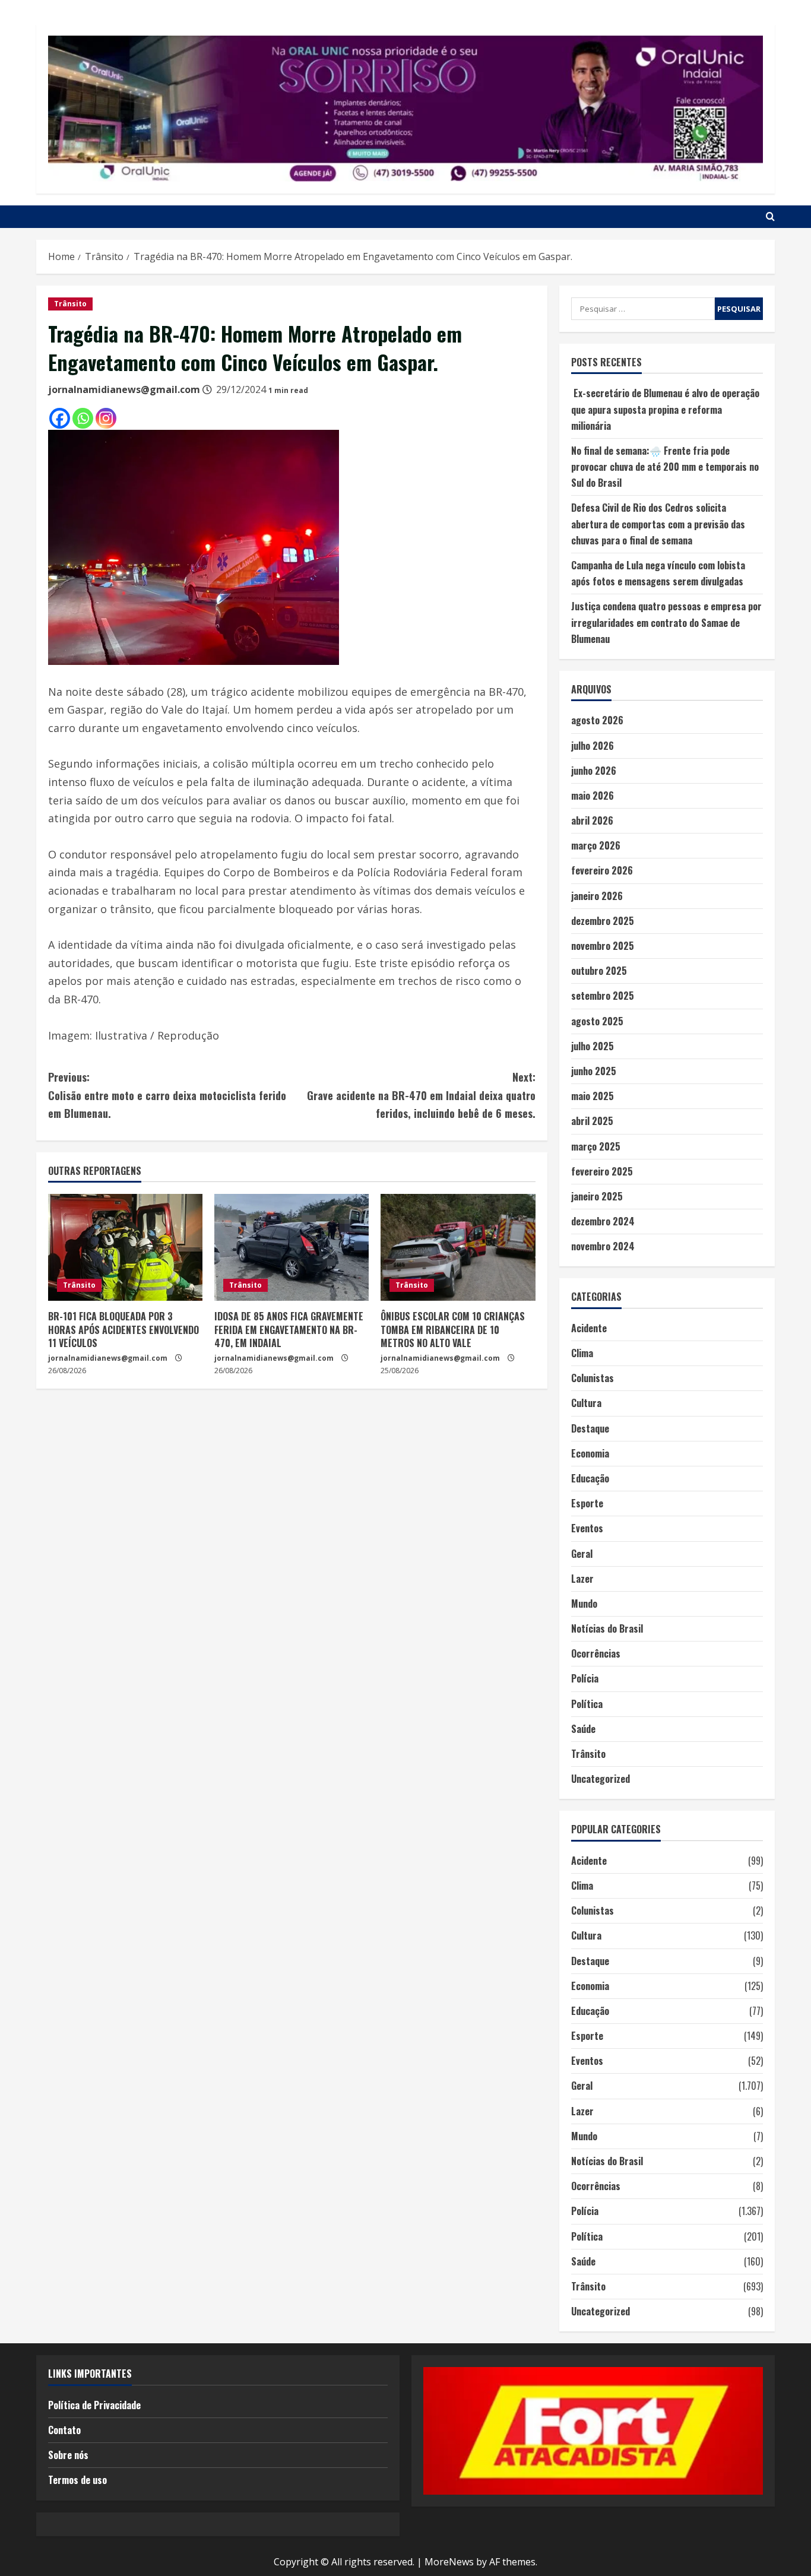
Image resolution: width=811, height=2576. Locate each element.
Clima (582, 1353)
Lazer (582, 1579)
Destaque (590, 1428)
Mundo (584, 1604)
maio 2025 (593, 1096)
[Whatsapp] (83, 418)
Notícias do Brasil (607, 1628)
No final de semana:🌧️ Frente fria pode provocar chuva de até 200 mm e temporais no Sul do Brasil (665, 467)
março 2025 (596, 1146)
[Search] (770, 217)
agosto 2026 (597, 720)
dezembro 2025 (603, 921)
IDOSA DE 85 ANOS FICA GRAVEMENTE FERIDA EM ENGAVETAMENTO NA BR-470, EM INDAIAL (289, 1330)
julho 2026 (593, 746)
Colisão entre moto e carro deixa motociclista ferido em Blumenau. (167, 1095)
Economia (590, 1453)
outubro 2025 (599, 971)
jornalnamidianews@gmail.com (124, 389)
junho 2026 (594, 771)
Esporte (587, 1503)
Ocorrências (596, 1653)
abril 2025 (592, 1121)
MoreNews (449, 2562)
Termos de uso (77, 2480)
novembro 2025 (603, 946)
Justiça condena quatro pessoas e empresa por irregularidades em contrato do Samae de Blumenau (666, 622)
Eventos (587, 1528)
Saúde (583, 1729)
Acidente (589, 1328)
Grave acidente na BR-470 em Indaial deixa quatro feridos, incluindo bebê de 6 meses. (421, 1095)
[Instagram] (106, 418)
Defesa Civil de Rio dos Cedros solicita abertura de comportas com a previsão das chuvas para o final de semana (658, 524)
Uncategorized (601, 1779)
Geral (582, 1554)
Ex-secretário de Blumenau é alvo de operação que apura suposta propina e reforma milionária (665, 409)
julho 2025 (593, 1046)
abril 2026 (592, 820)
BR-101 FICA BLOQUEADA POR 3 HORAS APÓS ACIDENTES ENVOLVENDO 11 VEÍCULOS (123, 1330)
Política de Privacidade (94, 2405)
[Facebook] (60, 418)
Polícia (585, 1678)
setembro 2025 (603, 996)
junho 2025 (594, 1071)
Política (587, 1704)
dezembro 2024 (603, 1221)
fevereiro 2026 (602, 870)
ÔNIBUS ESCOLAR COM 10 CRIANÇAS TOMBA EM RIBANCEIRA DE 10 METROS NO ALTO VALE (453, 1330)
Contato (64, 2430)
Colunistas (593, 1378)
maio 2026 (593, 796)
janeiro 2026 (597, 896)
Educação (590, 1478)
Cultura (586, 1403)
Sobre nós (68, 2455)
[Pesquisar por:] (643, 309)
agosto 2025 (597, 1021)
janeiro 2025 (597, 1196)
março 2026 (596, 845)
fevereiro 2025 (602, 1171)
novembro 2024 (603, 1246)
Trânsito (70, 304)
